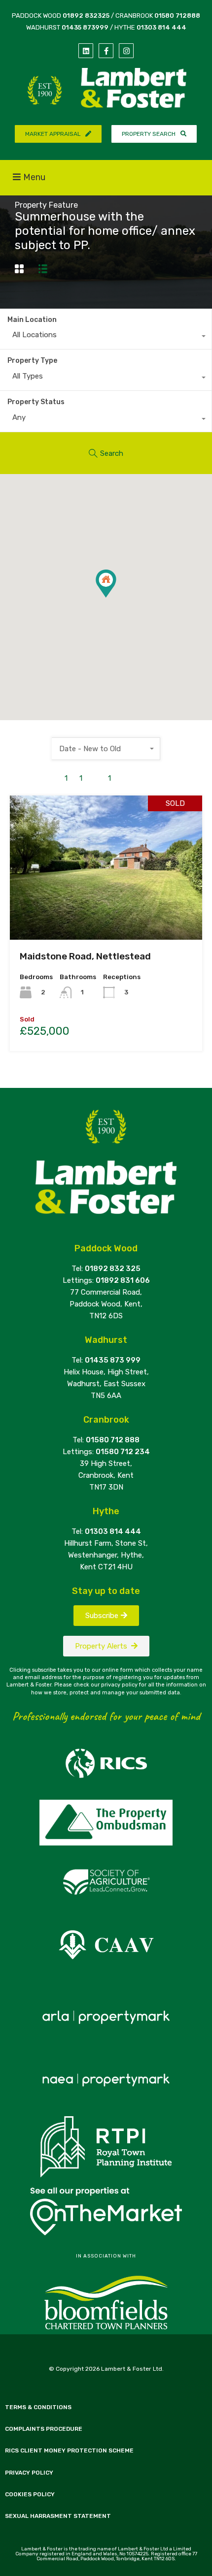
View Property (106, 911)
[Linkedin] (86, 51)
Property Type (32, 361)
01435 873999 (85, 27)
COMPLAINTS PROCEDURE (44, 2429)
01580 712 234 (123, 1452)
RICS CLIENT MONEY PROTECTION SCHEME (69, 2450)
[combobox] (106, 337)
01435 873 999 (113, 1360)
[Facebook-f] (106, 51)
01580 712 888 (113, 1440)
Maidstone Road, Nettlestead (85, 956)
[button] (116, 597)
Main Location (32, 320)
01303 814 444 (161, 27)
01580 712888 (177, 16)
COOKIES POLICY (30, 2494)
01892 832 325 (113, 1269)
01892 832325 (86, 16)
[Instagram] (126, 51)
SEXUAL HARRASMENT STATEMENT (58, 2516)
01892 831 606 (123, 1280)
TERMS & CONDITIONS (38, 2407)
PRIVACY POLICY (29, 2473)
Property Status (36, 402)
